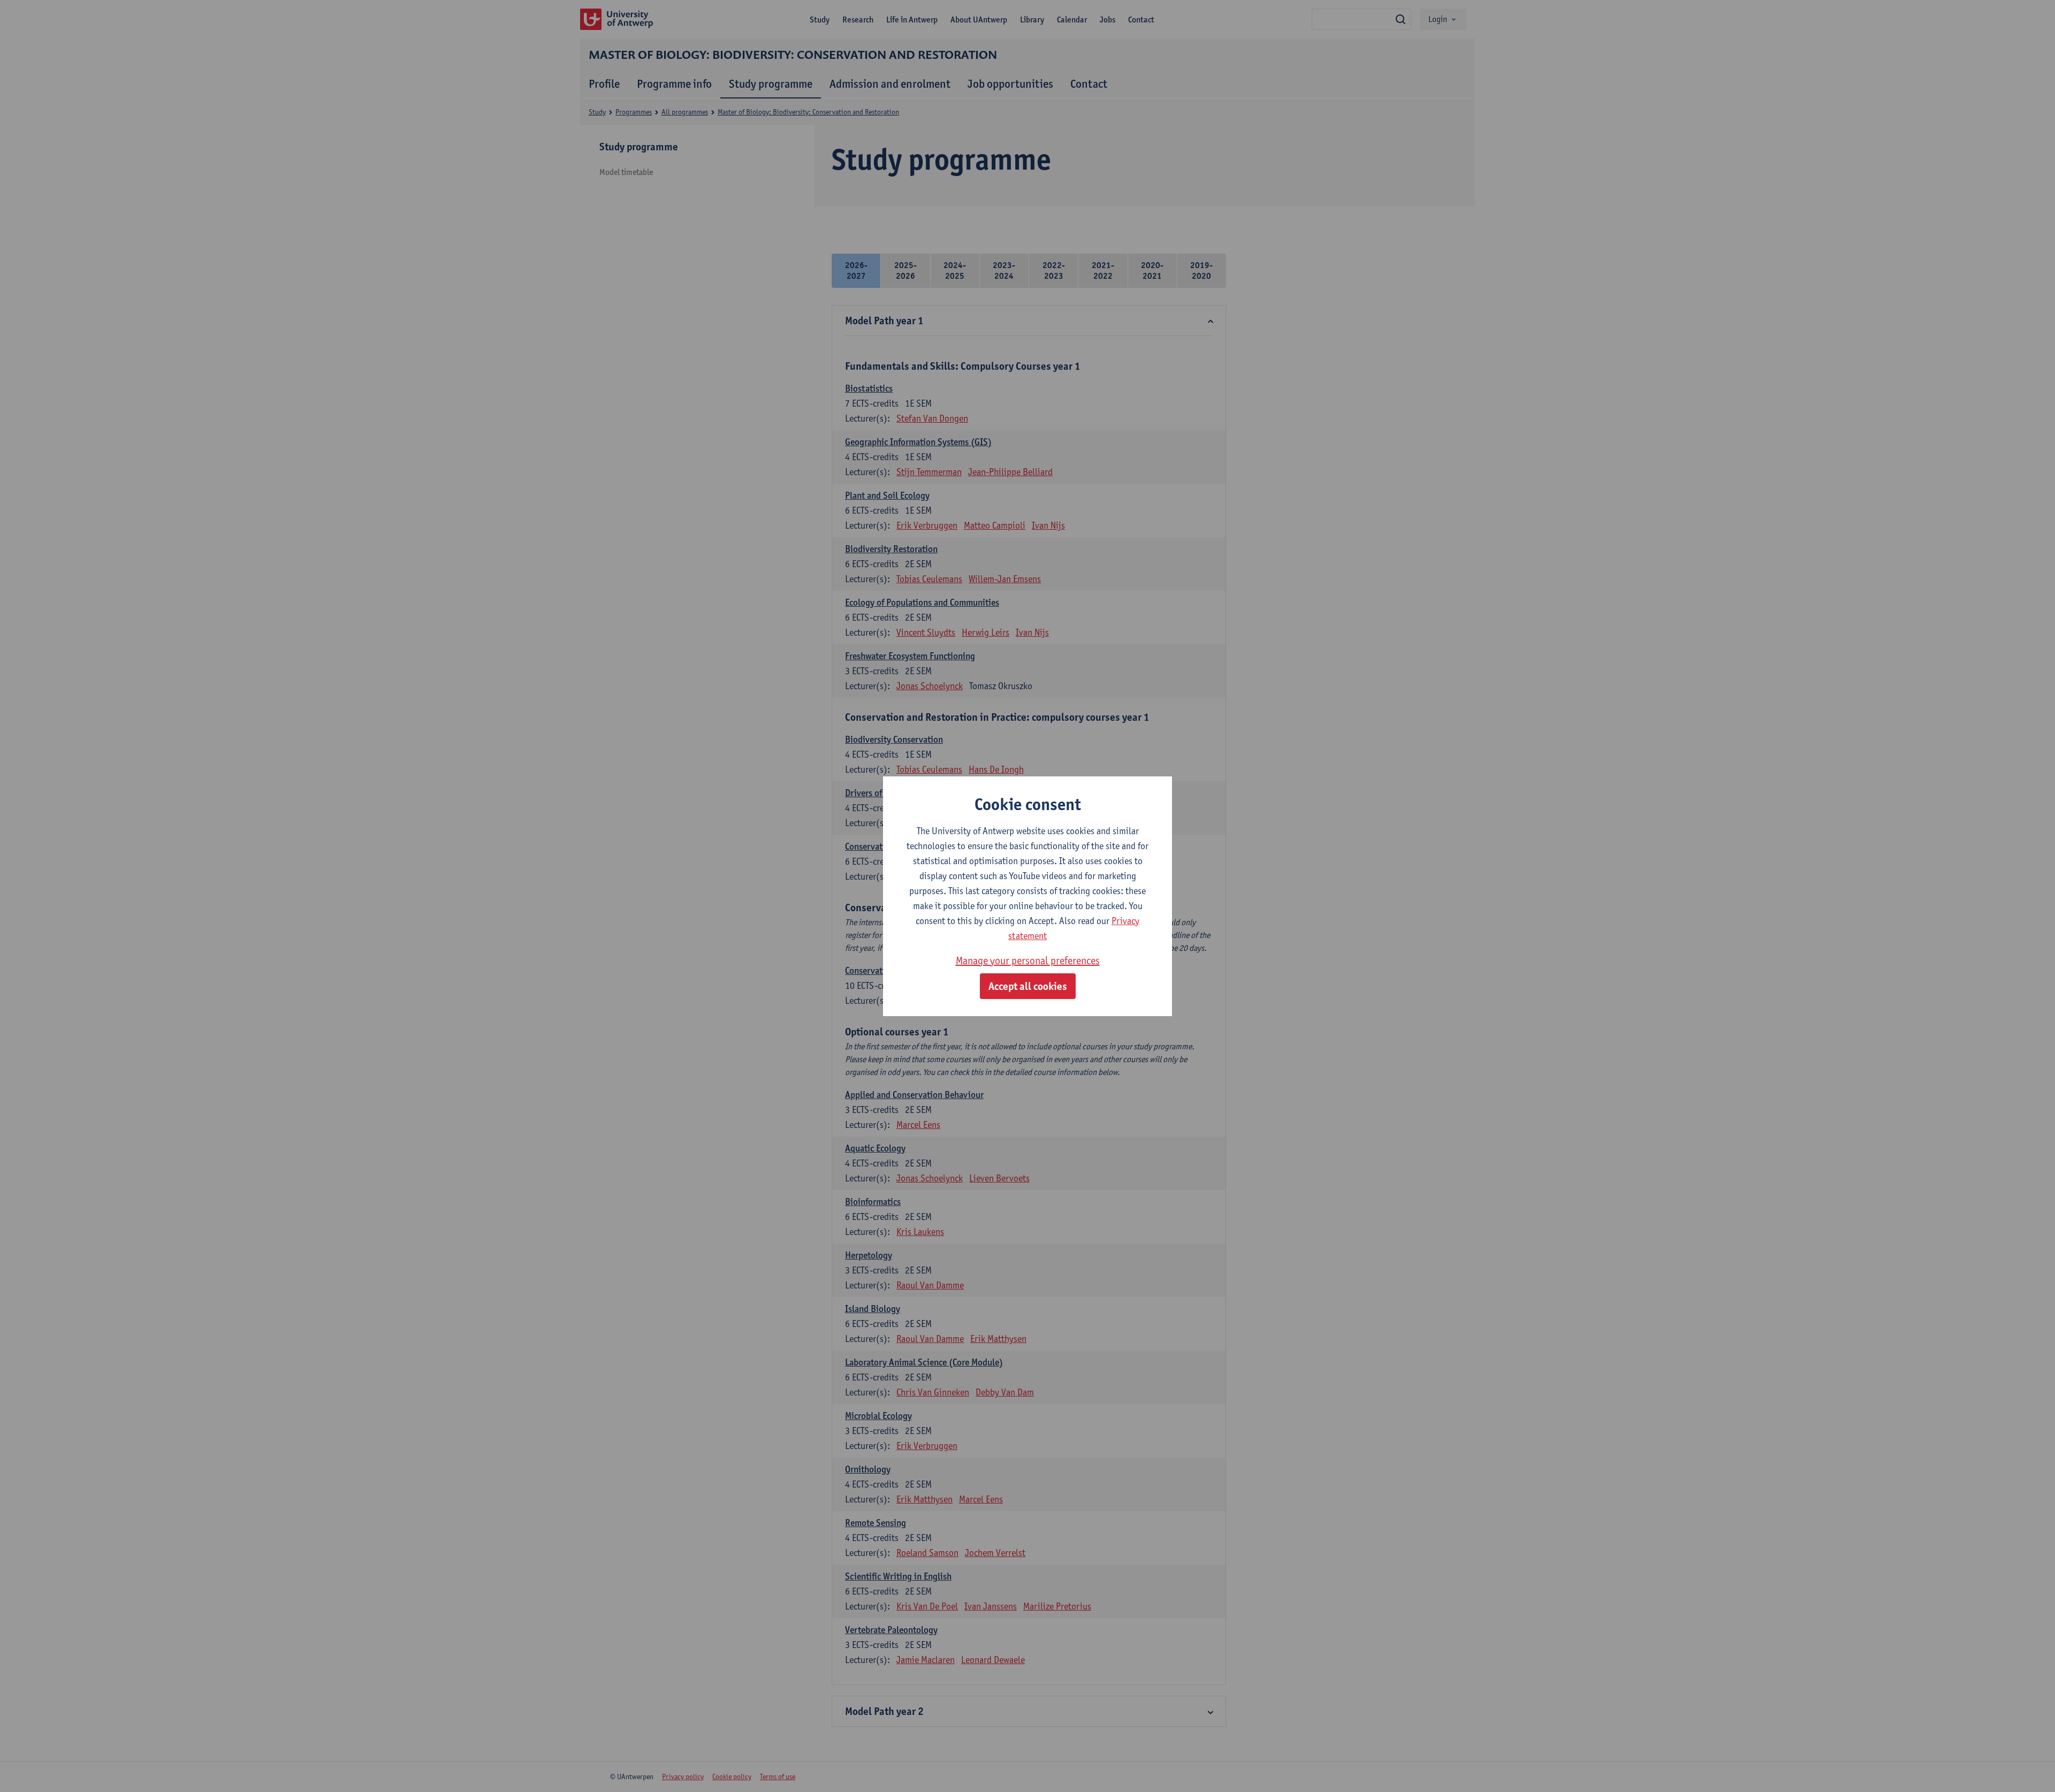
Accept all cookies (1028, 986)
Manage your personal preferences (1028, 960)
